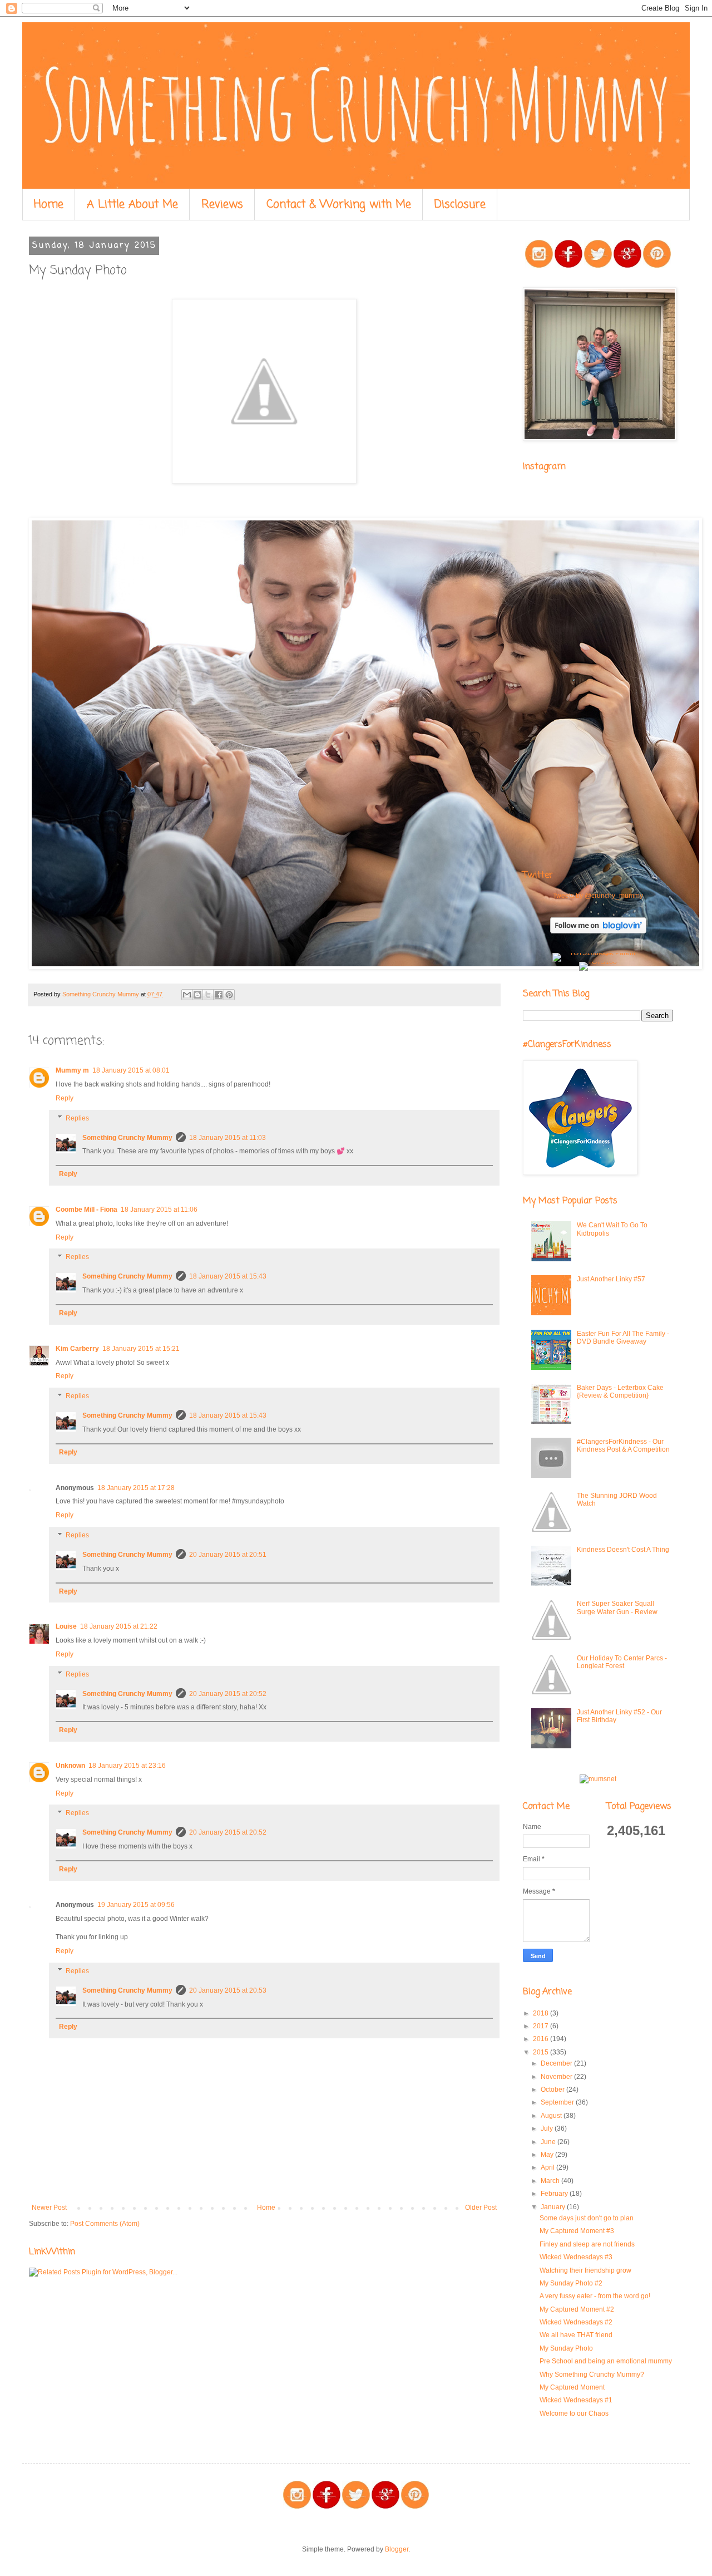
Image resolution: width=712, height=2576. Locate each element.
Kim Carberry (77, 1349)
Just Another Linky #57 (611, 1279)
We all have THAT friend (576, 2335)
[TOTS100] (598, 962)
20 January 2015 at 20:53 (228, 1990)
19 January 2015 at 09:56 (136, 1905)
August (552, 2116)
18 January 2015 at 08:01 (131, 1070)
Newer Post (49, 2208)
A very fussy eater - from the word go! (595, 2296)
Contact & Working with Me (339, 205)
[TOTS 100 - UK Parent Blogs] (598, 953)
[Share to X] (208, 995)
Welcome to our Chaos (574, 2413)
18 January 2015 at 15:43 (228, 1276)
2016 (542, 2039)
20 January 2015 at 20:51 (228, 1555)
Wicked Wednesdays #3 (576, 2257)
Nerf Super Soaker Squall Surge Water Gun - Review (617, 1607)
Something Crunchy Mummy (127, 1138)
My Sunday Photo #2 (571, 2283)
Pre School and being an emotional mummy (606, 2361)
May (548, 2155)
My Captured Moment (572, 2387)
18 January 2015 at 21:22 (119, 1626)
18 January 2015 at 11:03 (228, 1138)
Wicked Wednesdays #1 (576, 2400)
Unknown (70, 1766)
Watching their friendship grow (585, 2270)
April (548, 2167)
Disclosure (460, 205)
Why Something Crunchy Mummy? (592, 2375)
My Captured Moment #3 (577, 2231)
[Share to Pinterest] (229, 995)
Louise (66, 1626)
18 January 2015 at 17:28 (136, 1488)
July (548, 2128)
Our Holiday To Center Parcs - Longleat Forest (622, 1662)
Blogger (397, 2549)
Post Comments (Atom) (105, 2224)
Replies (77, 1118)
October (553, 2090)
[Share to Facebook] (219, 995)
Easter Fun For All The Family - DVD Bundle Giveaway (623, 1338)
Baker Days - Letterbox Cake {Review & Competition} (620, 1392)
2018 (542, 2013)
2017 (542, 2026)
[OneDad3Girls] (365, 967)
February (555, 2194)
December (557, 2063)
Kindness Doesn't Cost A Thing (623, 1550)
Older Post (481, 2208)
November (557, 2077)
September (558, 2102)
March (551, 2181)
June (549, 2142)
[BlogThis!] (197, 995)
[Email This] (187, 995)
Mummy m (72, 1070)
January (554, 2207)
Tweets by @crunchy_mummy (598, 896)
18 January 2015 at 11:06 (159, 1210)
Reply (65, 1098)
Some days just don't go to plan (587, 2218)
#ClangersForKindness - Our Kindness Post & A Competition (623, 1446)
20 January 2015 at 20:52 (228, 1694)
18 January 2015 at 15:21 (141, 1349)
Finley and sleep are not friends (587, 2244)
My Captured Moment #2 (577, 2309)
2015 (542, 2052)
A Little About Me (132, 205)
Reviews (222, 205)
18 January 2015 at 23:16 (127, 1766)
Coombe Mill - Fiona (86, 1210)
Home (49, 205)
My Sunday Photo (566, 2348)
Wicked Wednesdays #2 (576, 2322)
